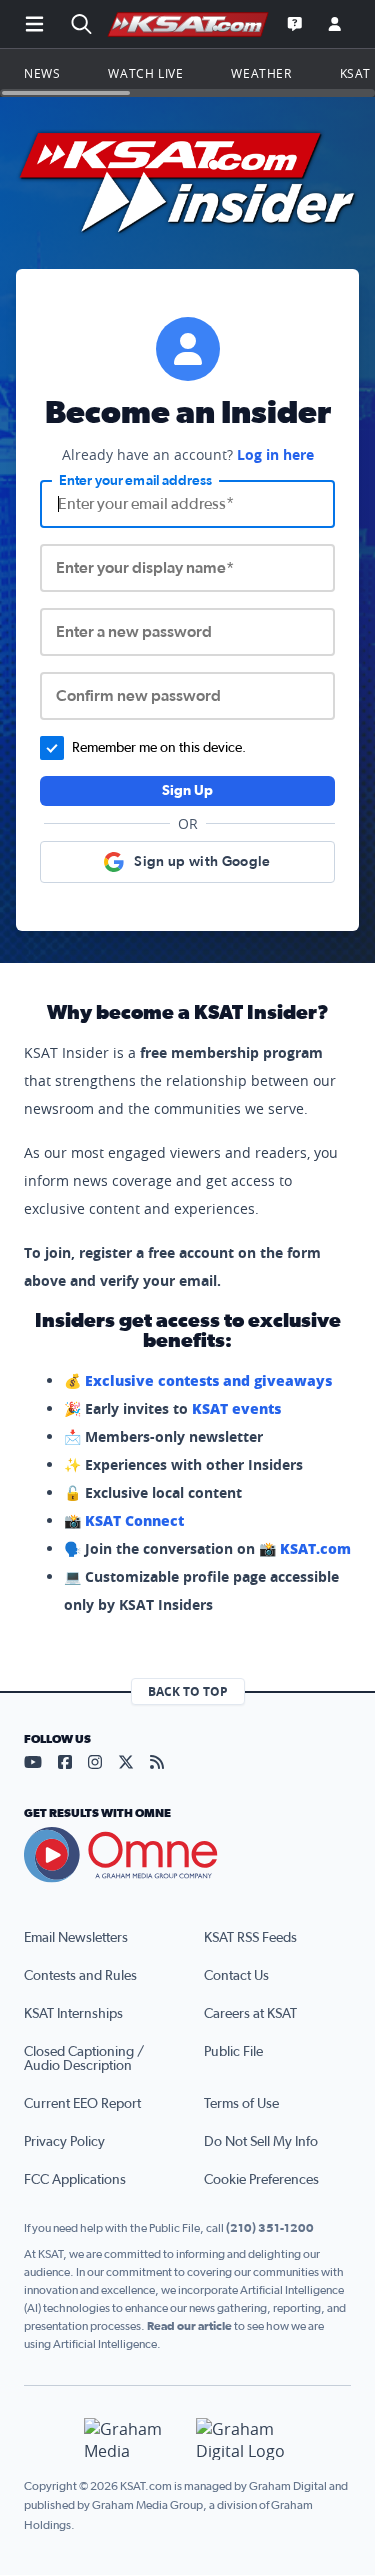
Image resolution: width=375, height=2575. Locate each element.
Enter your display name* (145, 568)
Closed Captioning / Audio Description (84, 2059)
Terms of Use (241, 2104)
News (42, 73)
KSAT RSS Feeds (250, 1938)
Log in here (275, 454)
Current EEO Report (82, 2104)
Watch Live (145, 73)
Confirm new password (138, 696)
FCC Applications (75, 2180)
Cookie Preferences (261, 2180)
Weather (261, 73)
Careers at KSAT (250, 2014)
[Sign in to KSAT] (335, 24)
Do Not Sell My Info (261, 2142)
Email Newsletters (76, 1938)
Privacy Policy (64, 2142)
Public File (233, 2052)
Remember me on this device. (159, 748)
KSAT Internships (73, 2014)
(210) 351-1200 (270, 2228)
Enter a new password (134, 632)
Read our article (189, 2326)
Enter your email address (135, 481)
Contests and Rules (80, 1976)
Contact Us (236, 1976)
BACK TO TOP (188, 1691)
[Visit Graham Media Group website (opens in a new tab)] (132, 2439)
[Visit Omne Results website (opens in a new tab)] (187, 1855)
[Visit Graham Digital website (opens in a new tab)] (244, 2439)
